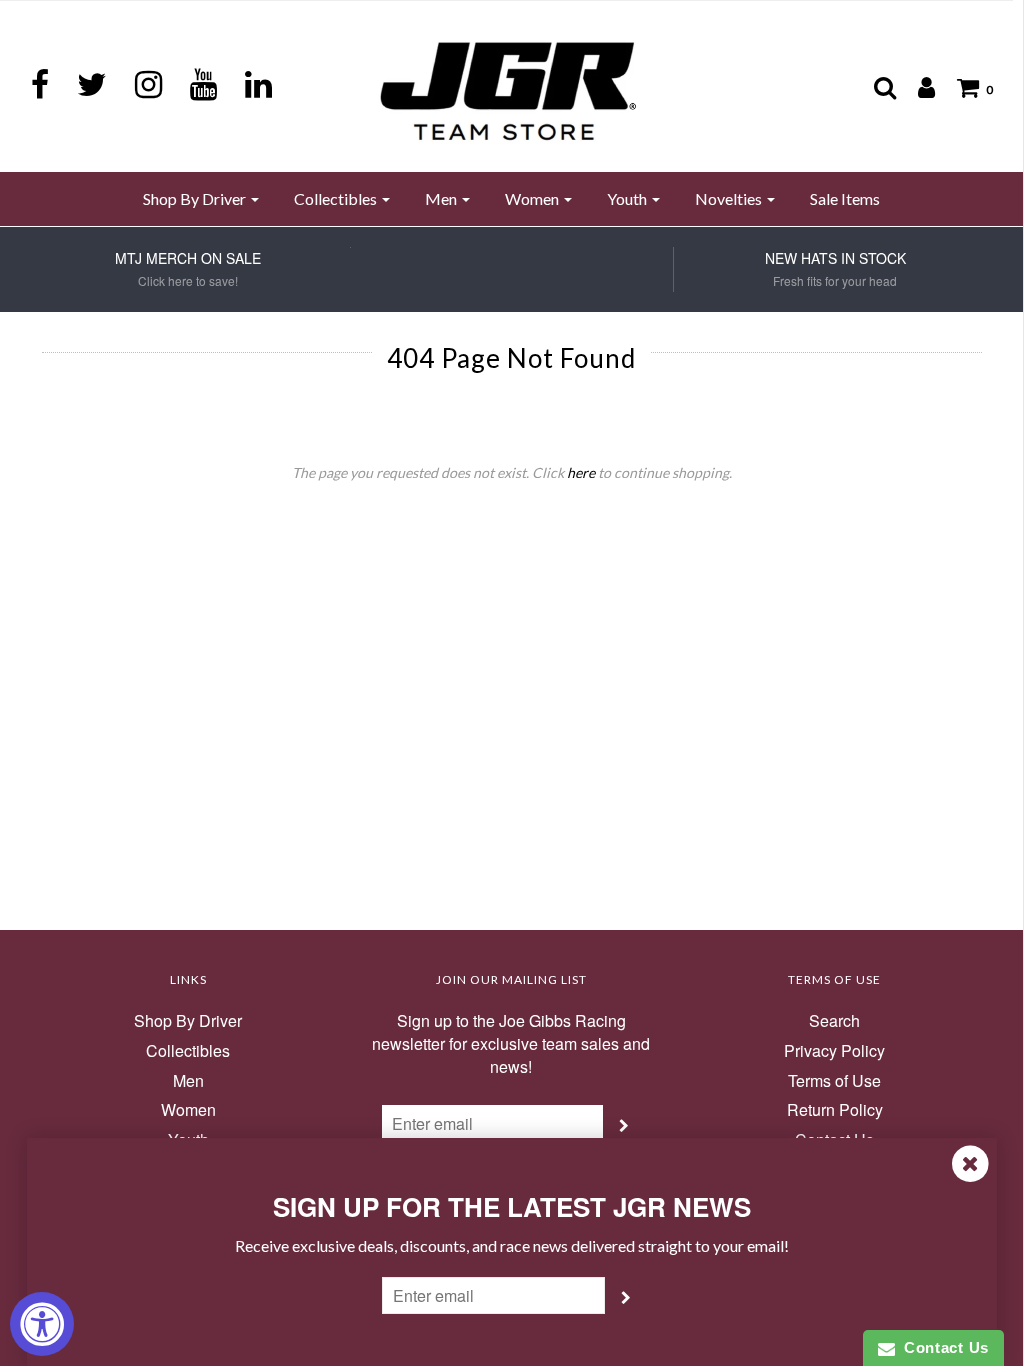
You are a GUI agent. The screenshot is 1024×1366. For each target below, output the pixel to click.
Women (188, 1110)
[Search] (875, 87)
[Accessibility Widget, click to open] (42, 1324)
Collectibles (188, 1051)
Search (834, 1021)
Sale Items (845, 198)
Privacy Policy (834, 1051)
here (581, 472)
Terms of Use (834, 1081)
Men (188, 1081)
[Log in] (916, 87)
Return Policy (835, 1110)
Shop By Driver (188, 1021)
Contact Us (942, 1347)
